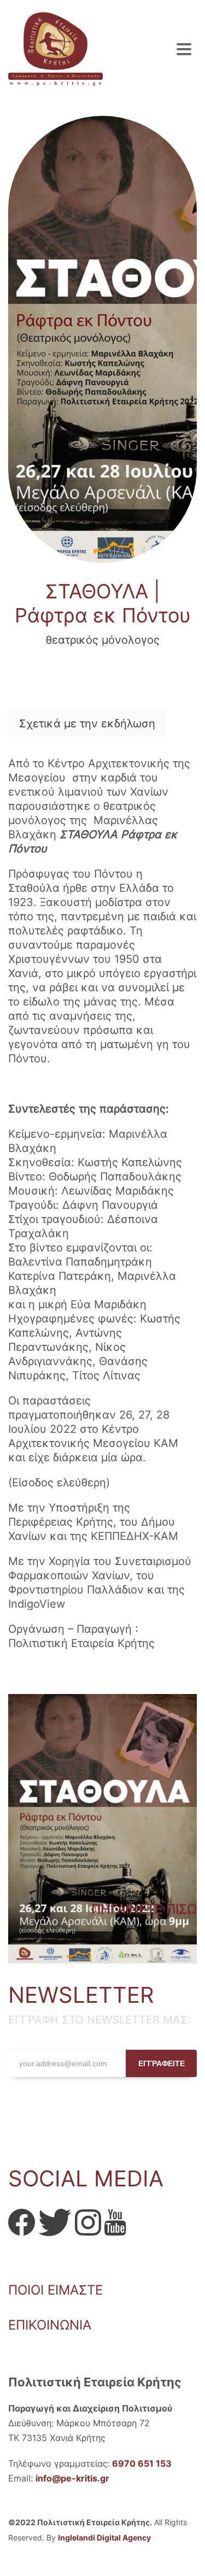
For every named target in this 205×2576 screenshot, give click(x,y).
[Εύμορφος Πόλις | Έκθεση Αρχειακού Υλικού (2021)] (102, 1829)
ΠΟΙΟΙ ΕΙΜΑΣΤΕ (55, 2290)
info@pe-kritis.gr (72, 2478)
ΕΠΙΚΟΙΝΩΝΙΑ (50, 2325)
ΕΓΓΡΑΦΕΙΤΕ (162, 2063)
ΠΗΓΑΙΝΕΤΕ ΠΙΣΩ (144, 1909)
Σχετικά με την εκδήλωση (87, 724)
